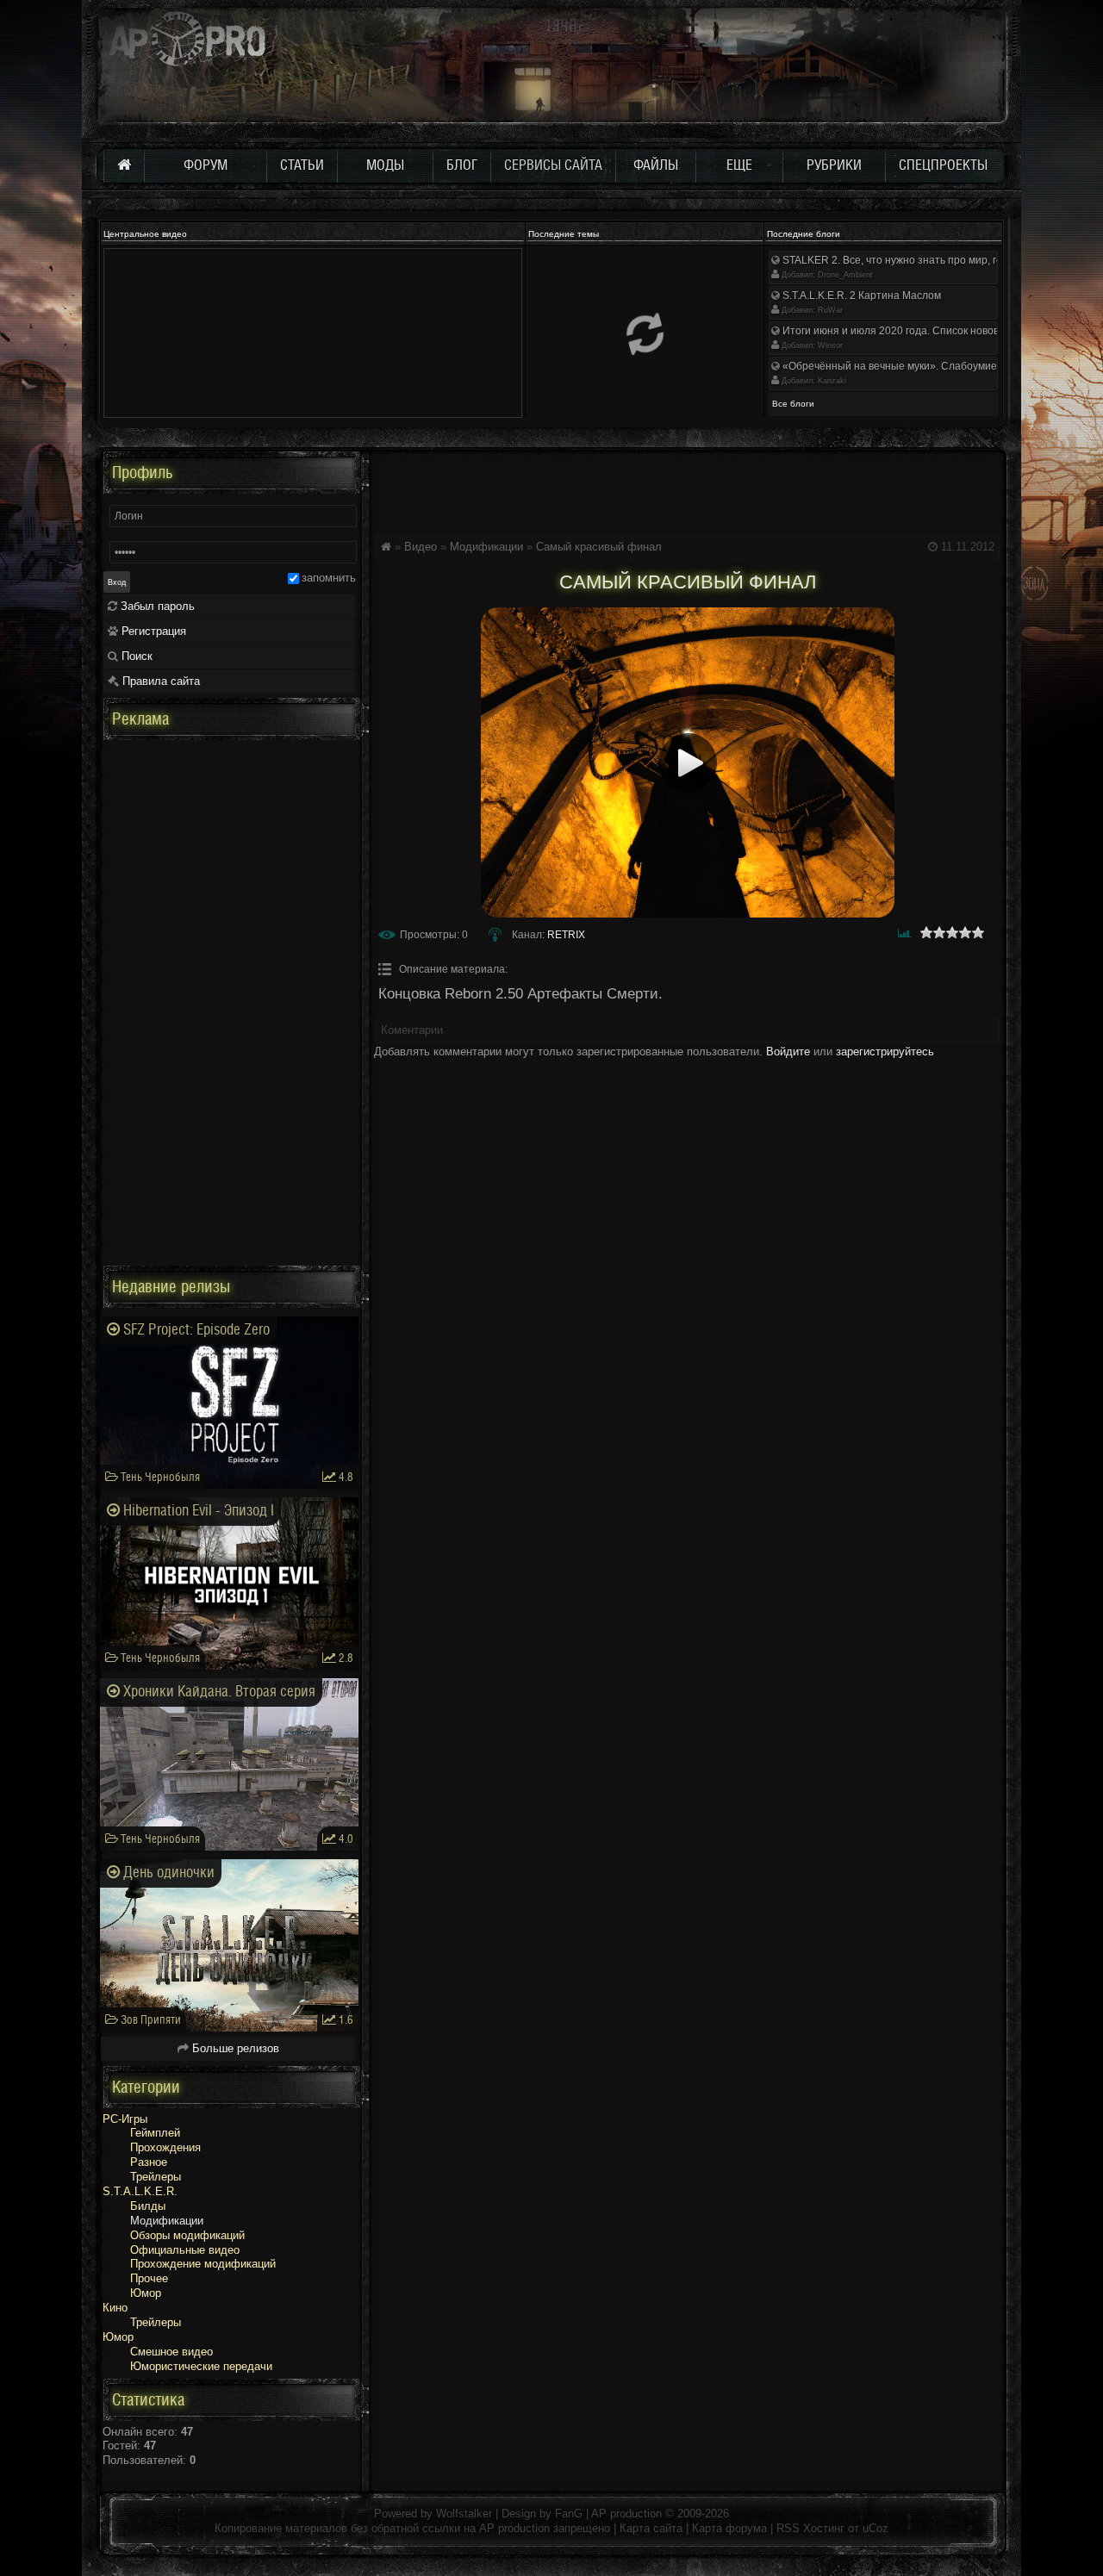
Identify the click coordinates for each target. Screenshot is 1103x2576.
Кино (115, 2308)
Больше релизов (234, 2048)
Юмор (146, 2293)
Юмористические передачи (201, 2366)
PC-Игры (125, 2119)
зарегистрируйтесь (885, 1052)
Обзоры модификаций (187, 2235)
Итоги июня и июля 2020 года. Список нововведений (910, 331)
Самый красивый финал (599, 547)
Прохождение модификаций (203, 2264)
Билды (148, 2206)
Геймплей (155, 2133)
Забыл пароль (156, 606)
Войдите (788, 1052)
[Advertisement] (688, 490)
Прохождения (165, 2147)
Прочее (149, 2278)
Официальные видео (185, 2250)
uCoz (876, 2528)
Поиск (135, 656)
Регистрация (152, 631)
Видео (421, 547)
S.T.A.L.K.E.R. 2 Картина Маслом (860, 296)
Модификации (486, 547)
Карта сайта (651, 2528)
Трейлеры (156, 2177)
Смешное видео (171, 2352)
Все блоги (793, 404)
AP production (626, 2514)
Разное (149, 2162)
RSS (788, 2528)
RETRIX (566, 935)
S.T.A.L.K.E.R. (140, 2191)
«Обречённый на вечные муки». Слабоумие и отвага (910, 366)
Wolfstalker (464, 2514)
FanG (570, 2514)
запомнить (329, 578)
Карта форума (729, 2528)
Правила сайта (159, 681)
